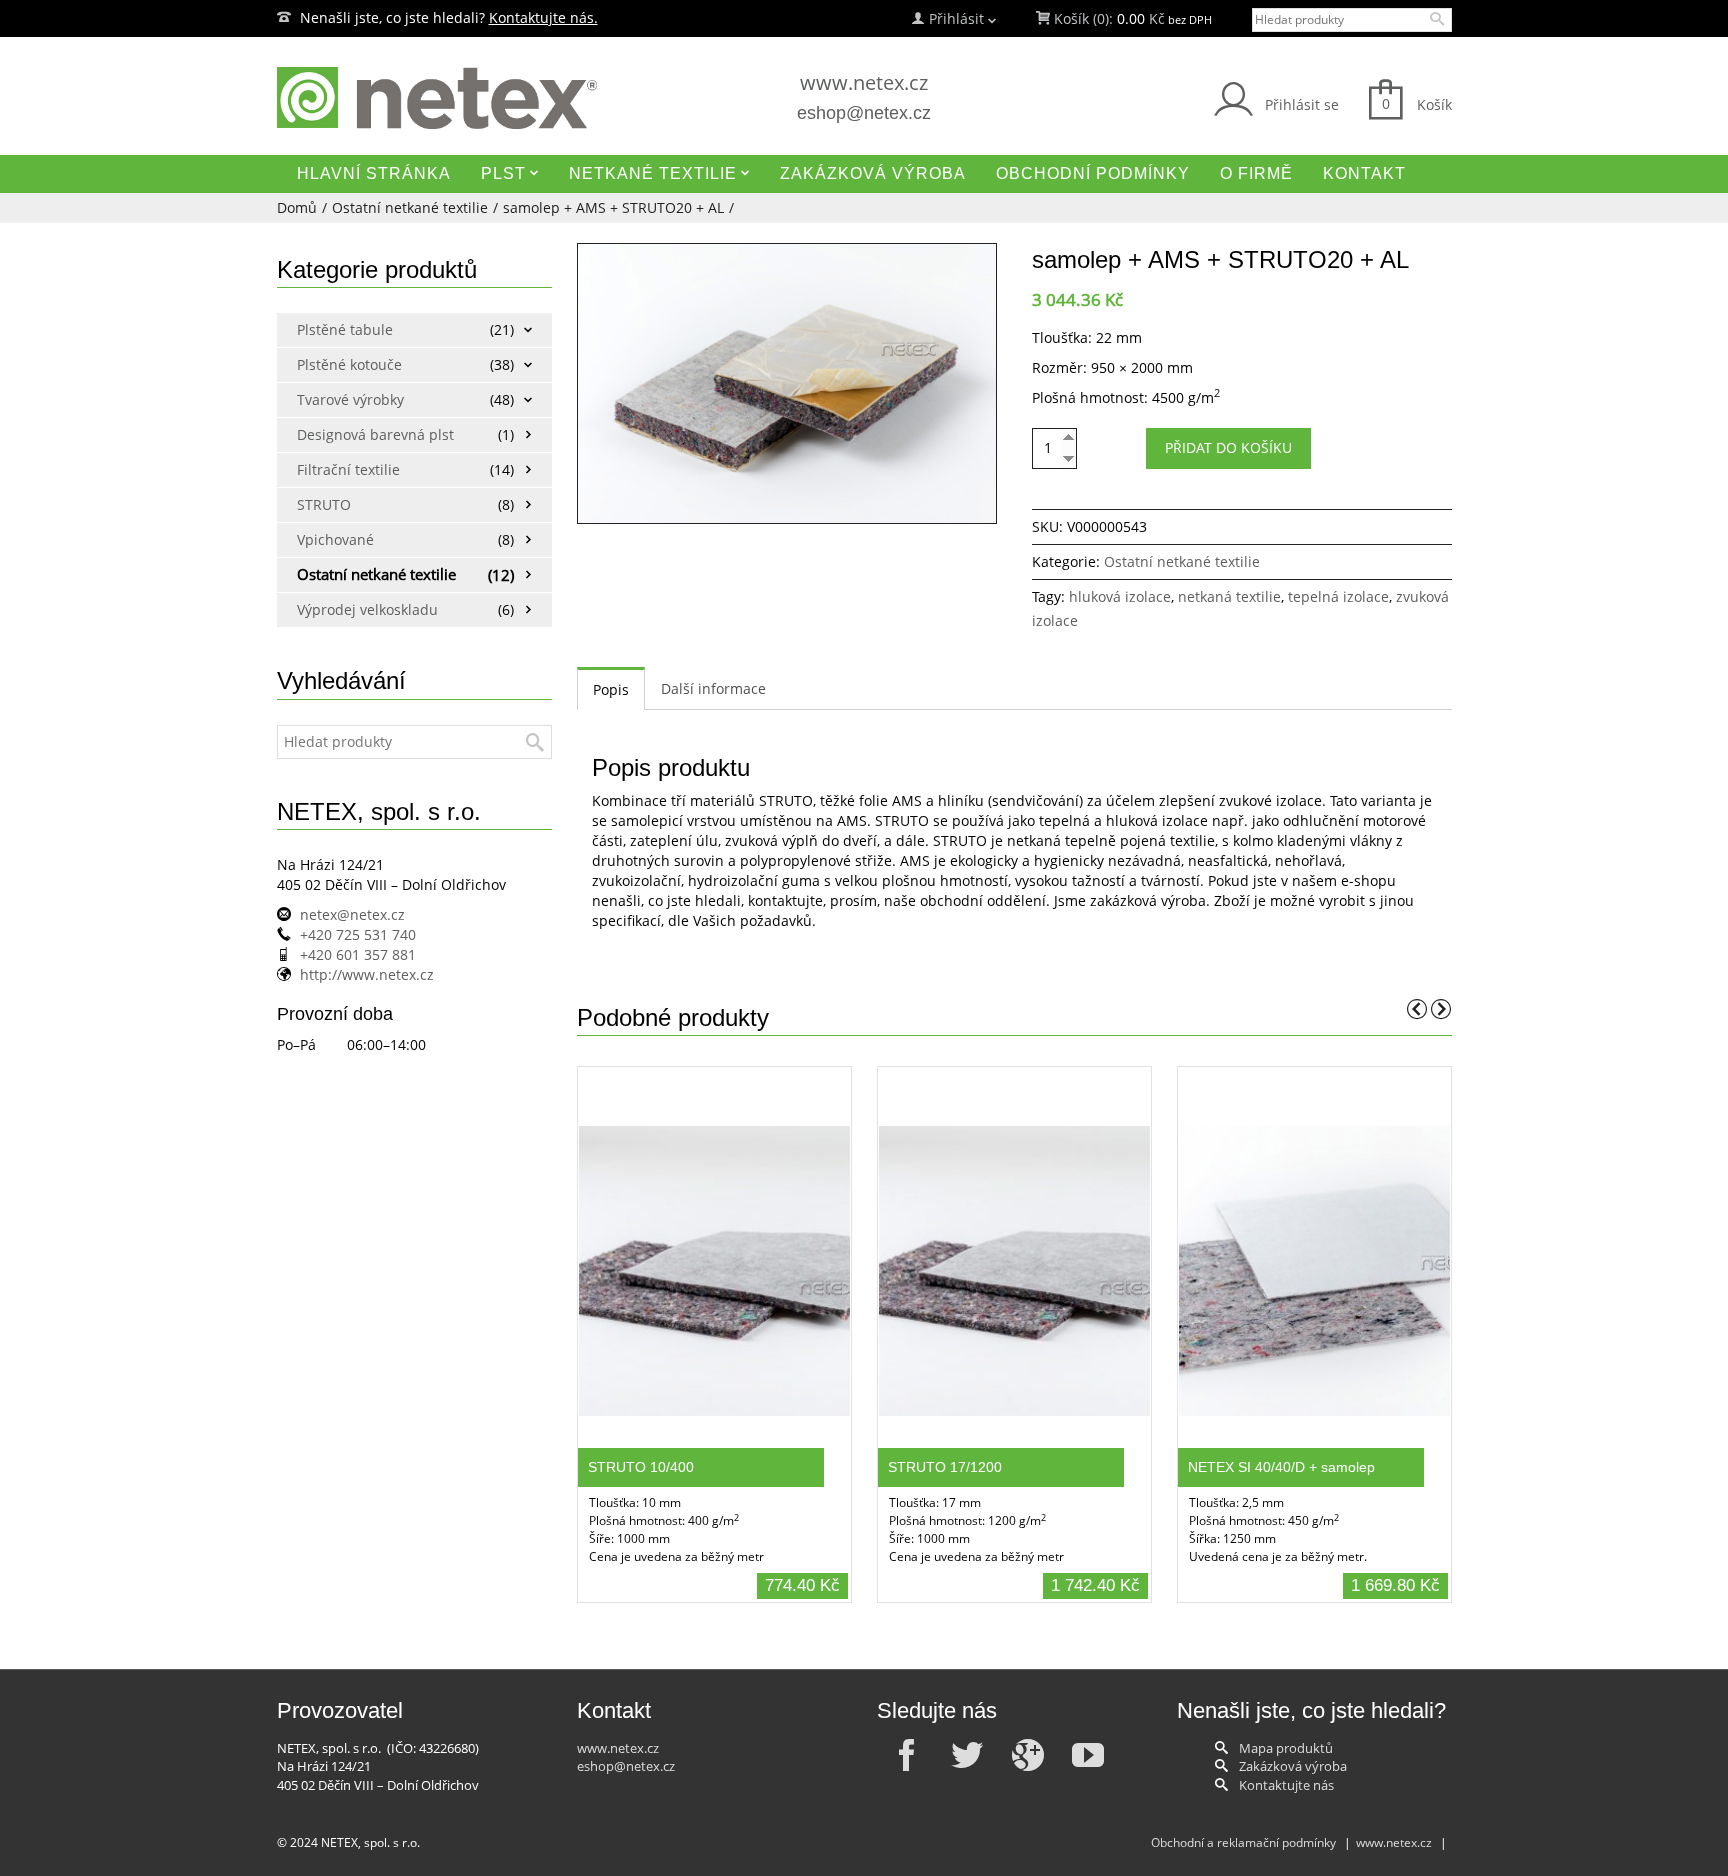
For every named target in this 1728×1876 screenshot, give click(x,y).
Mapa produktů (1286, 1748)
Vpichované (335, 539)
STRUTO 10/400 (641, 1467)
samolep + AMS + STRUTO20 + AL (613, 207)
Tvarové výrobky (350, 399)
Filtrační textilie (348, 469)
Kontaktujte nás (1286, 1785)
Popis (611, 689)
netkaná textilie (1229, 596)
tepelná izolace (1338, 596)
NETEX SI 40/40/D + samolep (1281, 1467)
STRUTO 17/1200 (945, 1467)
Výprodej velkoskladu (367, 609)
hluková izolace (1120, 596)
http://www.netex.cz (367, 974)
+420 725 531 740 (358, 934)
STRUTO (324, 504)
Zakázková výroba (1293, 1766)
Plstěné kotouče (349, 364)
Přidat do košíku (1228, 447)
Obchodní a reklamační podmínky (1243, 1842)
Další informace (713, 688)
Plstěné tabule (345, 329)
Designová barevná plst (369, 434)
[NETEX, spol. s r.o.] (464, 98)
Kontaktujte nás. (543, 17)
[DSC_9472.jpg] (787, 383)
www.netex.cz (864, 82)
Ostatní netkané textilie (410, 207)
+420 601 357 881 (358, 954)
